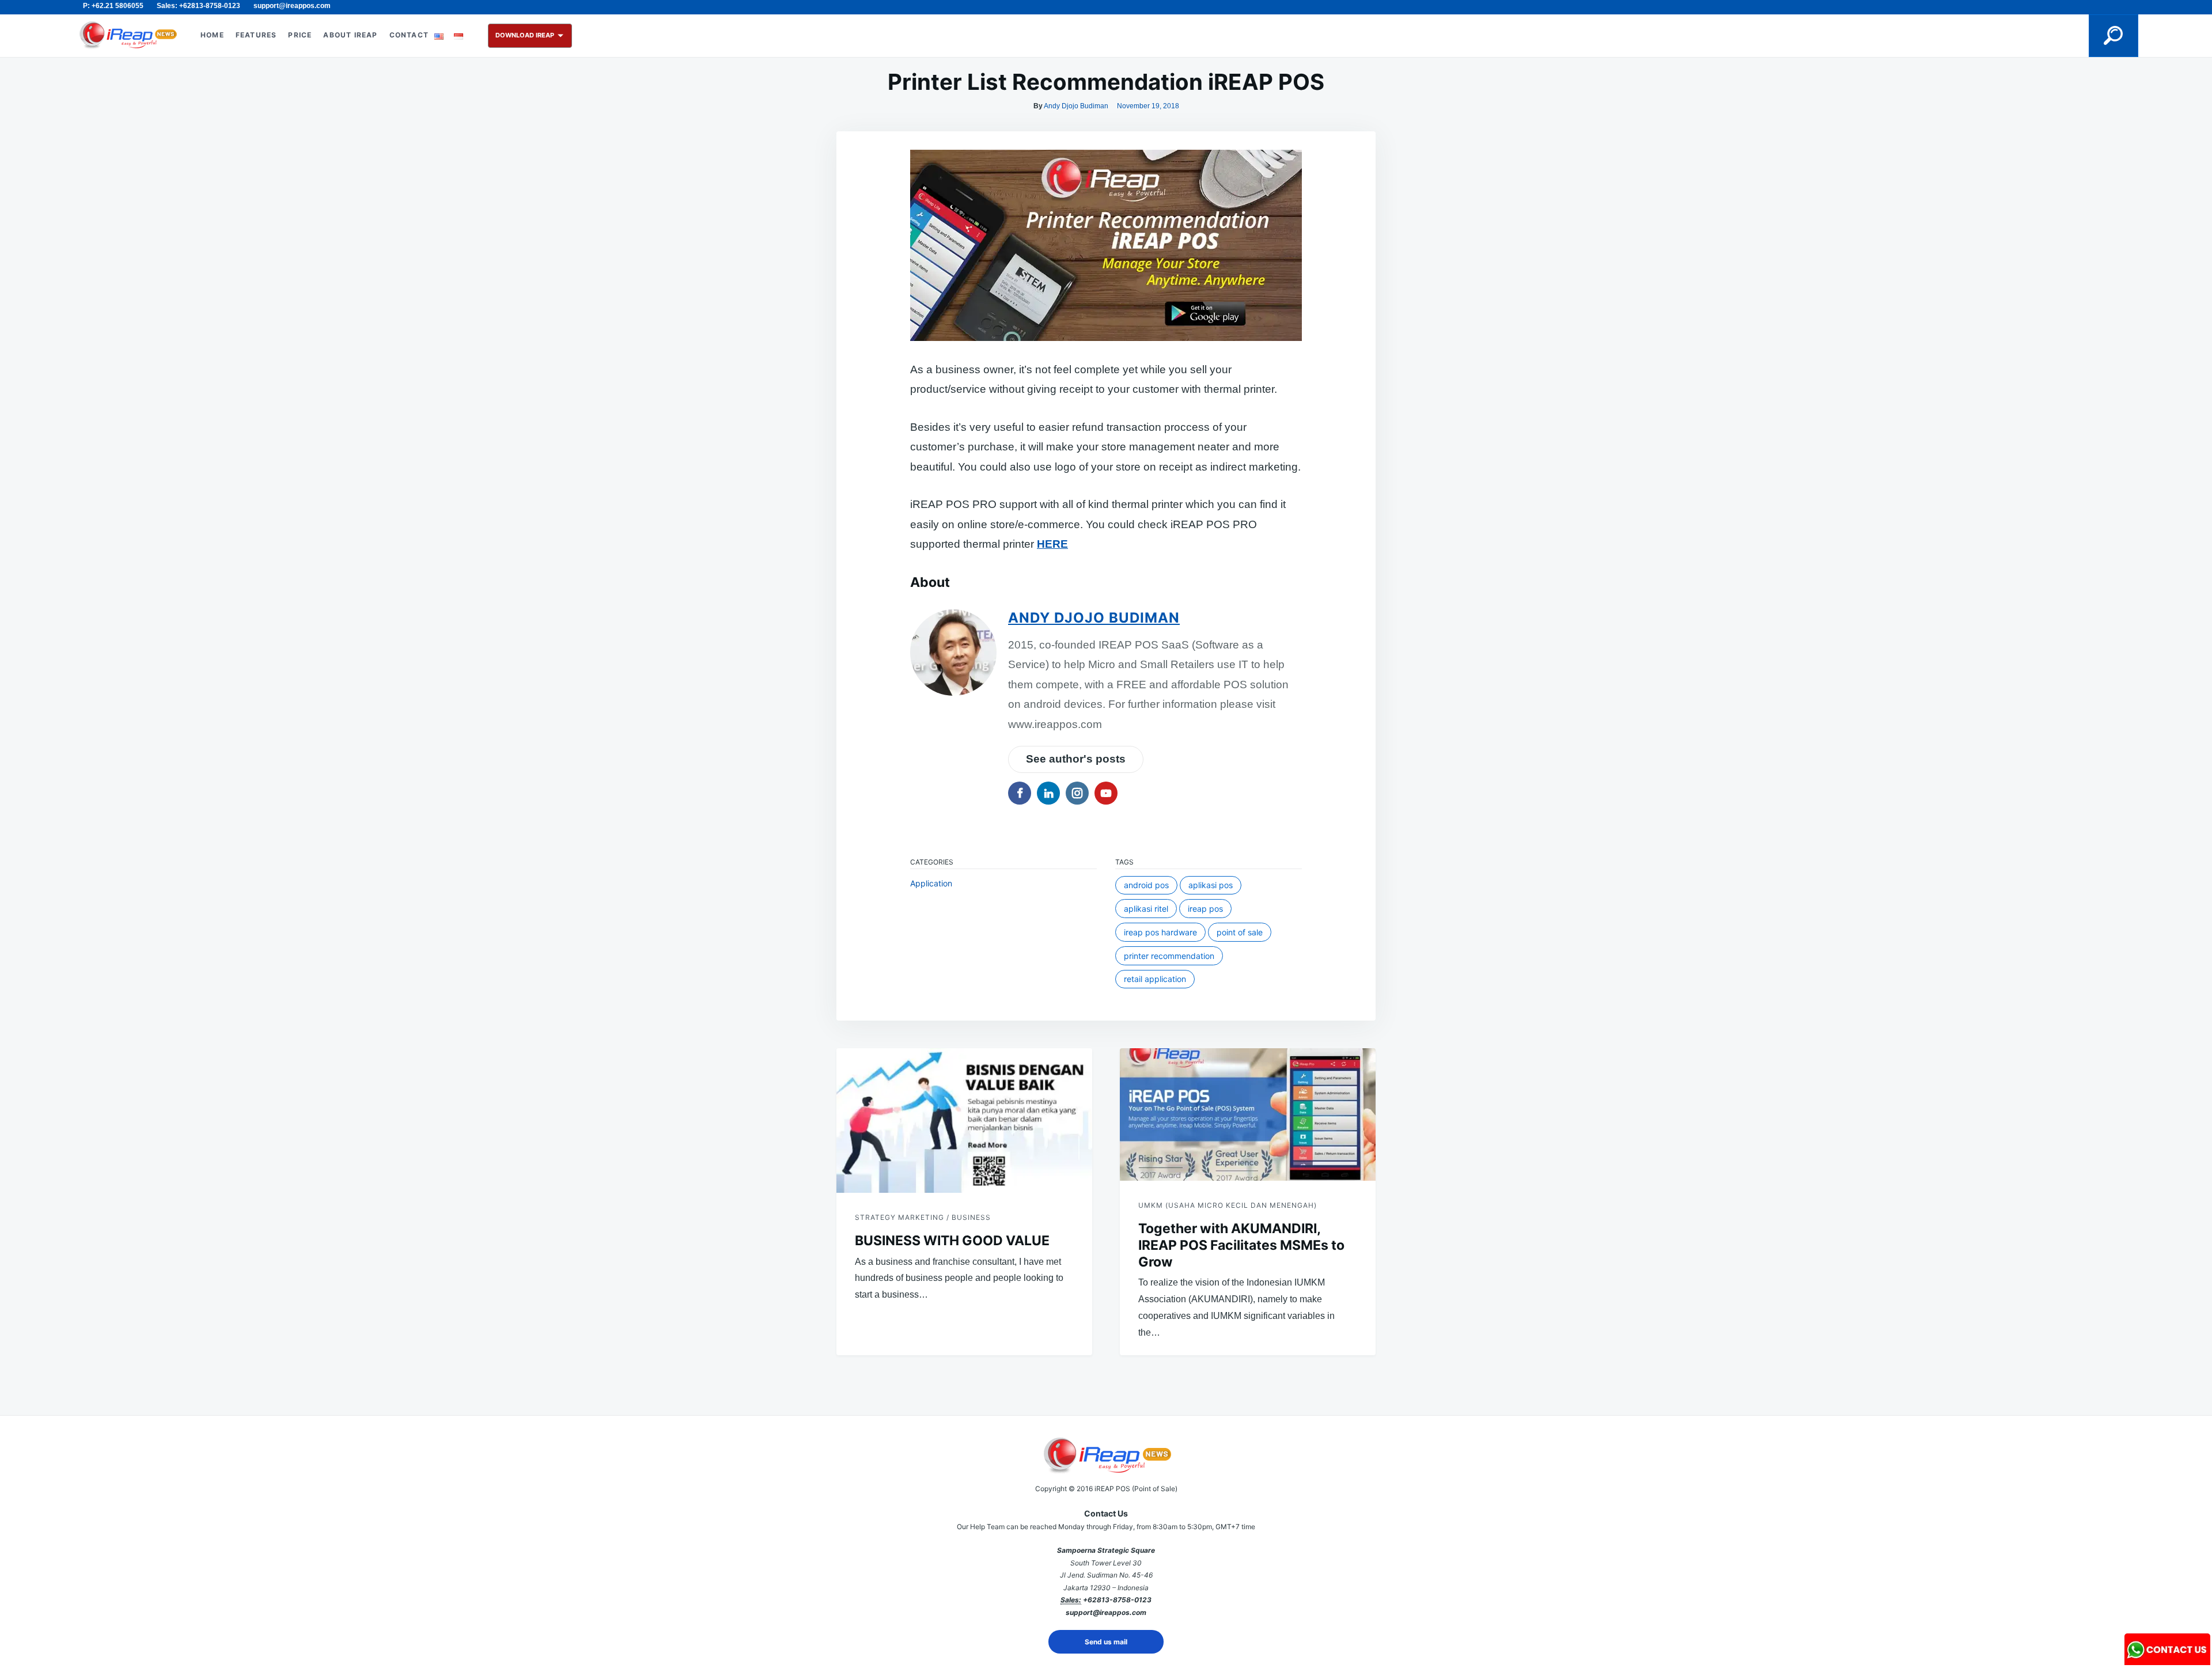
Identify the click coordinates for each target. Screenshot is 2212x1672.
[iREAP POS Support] (2168, 1661)
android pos (1146, 885)
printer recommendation (1169, 956)
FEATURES (256, 35)
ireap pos (1205, 909)
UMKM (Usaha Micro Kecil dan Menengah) (1228, 1205)
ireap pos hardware (1160, 932)
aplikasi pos (1211, 885)
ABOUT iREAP (350, 35)
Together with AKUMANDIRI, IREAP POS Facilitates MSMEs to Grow (1241, 1245)
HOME (212, 35)
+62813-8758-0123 (1117, 1600)
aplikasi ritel (1146, 909)
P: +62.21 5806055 (113, 6)
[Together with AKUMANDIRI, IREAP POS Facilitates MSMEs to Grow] (1248, 1114)
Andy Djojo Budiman (1076, 106)
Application (931, 883)
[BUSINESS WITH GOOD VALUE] (964, 1121)
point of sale (1240, 932)
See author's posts (1076, 759)
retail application (1155, 979)
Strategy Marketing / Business (923, 1217)
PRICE (300, 35)
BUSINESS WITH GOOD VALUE (952, 1241)
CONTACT (409, 35)
